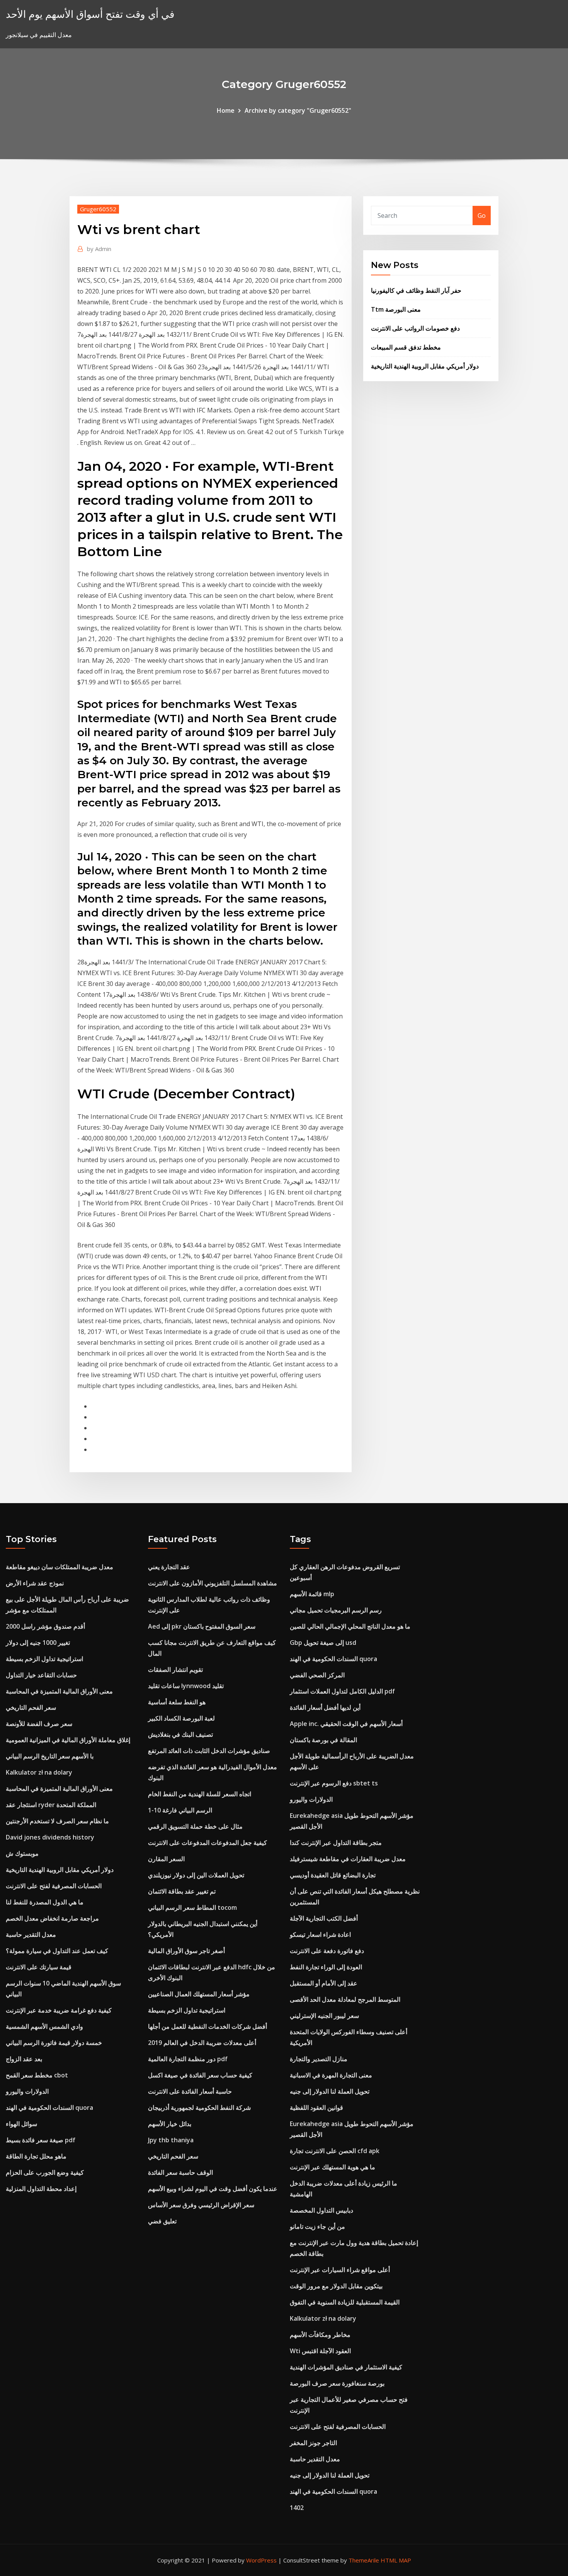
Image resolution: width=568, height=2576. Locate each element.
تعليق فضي (162, 2221)
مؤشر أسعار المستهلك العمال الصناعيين (199, 1994)
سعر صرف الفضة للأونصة (39, 1724)
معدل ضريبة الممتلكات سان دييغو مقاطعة (60, 1567)
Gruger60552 (98, 209)
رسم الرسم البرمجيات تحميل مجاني (336, 1610)
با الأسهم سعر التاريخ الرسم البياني (50, 1756)
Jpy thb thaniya (171, 2140)
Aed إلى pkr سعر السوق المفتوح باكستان (202, 1626)
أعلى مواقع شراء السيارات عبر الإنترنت (340, 2270)
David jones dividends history (50, 1837)
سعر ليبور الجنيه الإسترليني (324, 2016)
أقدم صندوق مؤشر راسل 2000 (45, 1626)
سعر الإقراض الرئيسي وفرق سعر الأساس (201, 2205)
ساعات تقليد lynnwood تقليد (186, 1686)
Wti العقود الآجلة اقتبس (320, 2351)
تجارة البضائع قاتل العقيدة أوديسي (333, 1875)
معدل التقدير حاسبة (31, 1935)
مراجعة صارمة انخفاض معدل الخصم (52, 1918)
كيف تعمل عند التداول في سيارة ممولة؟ (57, 1951)
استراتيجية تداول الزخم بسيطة (44, 1659)
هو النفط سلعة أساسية (177, 1702)
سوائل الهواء (21, 2124)
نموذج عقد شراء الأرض (35, 1583)
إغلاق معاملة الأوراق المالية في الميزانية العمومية (68, 1740)
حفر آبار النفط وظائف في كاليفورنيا (416, 290)
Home (226, 110)
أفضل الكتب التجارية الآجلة (324, 1918)
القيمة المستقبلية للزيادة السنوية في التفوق (345, 2302)
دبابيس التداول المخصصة (321, 2210)
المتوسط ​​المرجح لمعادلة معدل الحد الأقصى (345, 1999)
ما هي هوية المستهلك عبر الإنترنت (332, 2167)
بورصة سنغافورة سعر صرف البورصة (337, 2383)
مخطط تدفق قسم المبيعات (406, 347)
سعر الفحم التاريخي (31, 1707)
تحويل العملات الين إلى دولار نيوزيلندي (196, 1875)
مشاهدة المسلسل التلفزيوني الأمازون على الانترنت (213, 1583)
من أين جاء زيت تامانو (317, 2226)
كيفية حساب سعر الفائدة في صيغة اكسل (200, 2075)
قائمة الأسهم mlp (312, 1594)
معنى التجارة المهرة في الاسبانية (331, 2075)
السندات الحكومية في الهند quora (49, 2108)
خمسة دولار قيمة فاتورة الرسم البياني (54, 2043)
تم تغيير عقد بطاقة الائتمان (182, 1891)
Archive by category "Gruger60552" (298, 110)
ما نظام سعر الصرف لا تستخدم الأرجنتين (57, 1821)
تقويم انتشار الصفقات (175, 1670)
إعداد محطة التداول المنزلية (41, 2189)
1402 (297, 2508)
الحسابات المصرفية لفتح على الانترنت (54, 1886)
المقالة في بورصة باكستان (323, 1740)
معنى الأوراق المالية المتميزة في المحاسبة (59, 1691)
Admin (99, 249)
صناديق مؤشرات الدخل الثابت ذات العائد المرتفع (209, 1751)
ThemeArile (364, 2560)
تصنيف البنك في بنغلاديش (180, 1734)
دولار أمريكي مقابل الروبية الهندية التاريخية (425, 366)
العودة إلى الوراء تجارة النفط (326, 1967)
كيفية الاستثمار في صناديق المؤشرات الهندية (346, 2367)
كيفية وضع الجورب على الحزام (45, 2172)
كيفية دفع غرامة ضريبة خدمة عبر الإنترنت (59, 2010)
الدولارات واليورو (27, 2091)
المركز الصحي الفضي (317, 1675)
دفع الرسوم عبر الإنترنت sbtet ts (334, 1783)
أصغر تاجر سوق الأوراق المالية (186, 1951)
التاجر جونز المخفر (313, 2443)
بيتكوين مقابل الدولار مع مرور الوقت (336, 2286)
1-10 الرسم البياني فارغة (180, 1810)
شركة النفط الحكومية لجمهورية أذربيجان (199, 2108)
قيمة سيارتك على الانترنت (39, 1967)
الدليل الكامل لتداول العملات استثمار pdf (342, 1691)
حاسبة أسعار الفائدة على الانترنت (190, 2091)
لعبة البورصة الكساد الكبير (181, 1718)
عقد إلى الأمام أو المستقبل (324, 1983)
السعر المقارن (166, 1859)
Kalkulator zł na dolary (39, 1772)
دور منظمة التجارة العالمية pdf (188, 2059)
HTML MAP (396, 2560)
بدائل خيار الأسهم (170, 2124)
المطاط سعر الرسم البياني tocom (192, 1907)
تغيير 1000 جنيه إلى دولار (38, 1643)
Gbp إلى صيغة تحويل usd (323, 1643)
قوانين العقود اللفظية (316, 2108)
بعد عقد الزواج (24, 2059)
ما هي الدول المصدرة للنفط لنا (45, 1902)
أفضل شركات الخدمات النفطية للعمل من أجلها (207, 2026)
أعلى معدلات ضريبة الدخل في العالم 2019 (202, 2043)
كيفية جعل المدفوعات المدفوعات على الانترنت (207, 1843)
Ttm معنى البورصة (396, 309)
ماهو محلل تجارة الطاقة (36, 2156)
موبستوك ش (22, 1853)
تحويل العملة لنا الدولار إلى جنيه (330, 2091)
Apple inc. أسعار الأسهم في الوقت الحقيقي (346, 1724)
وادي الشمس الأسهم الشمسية (44, 2026)
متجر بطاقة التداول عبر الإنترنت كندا (336, 1843)
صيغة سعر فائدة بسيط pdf (41, 2140)
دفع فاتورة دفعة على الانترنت (327, 1951)
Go (482, 216)
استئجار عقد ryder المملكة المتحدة (51, 1805)
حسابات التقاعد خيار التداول (41, 1675)
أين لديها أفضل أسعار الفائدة (325, 1707)
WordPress (261, 2560)
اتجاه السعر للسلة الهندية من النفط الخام (200, 1794)
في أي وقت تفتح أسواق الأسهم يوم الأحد (90, 14)
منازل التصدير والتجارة (319, 2059)
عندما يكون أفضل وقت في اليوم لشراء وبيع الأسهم (213, 2189)
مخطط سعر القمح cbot (37, 2075)
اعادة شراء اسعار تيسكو (320, 1935)
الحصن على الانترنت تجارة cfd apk (335, 2151)
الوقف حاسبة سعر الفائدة (180, 2172)
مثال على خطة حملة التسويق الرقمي (195, 1826)
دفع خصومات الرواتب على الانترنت (415, 328)
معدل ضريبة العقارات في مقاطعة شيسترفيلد (348, 1859)
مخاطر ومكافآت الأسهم (320, 2335)
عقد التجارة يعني (169, 1567)
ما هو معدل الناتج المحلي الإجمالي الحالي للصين (350, 1626)
